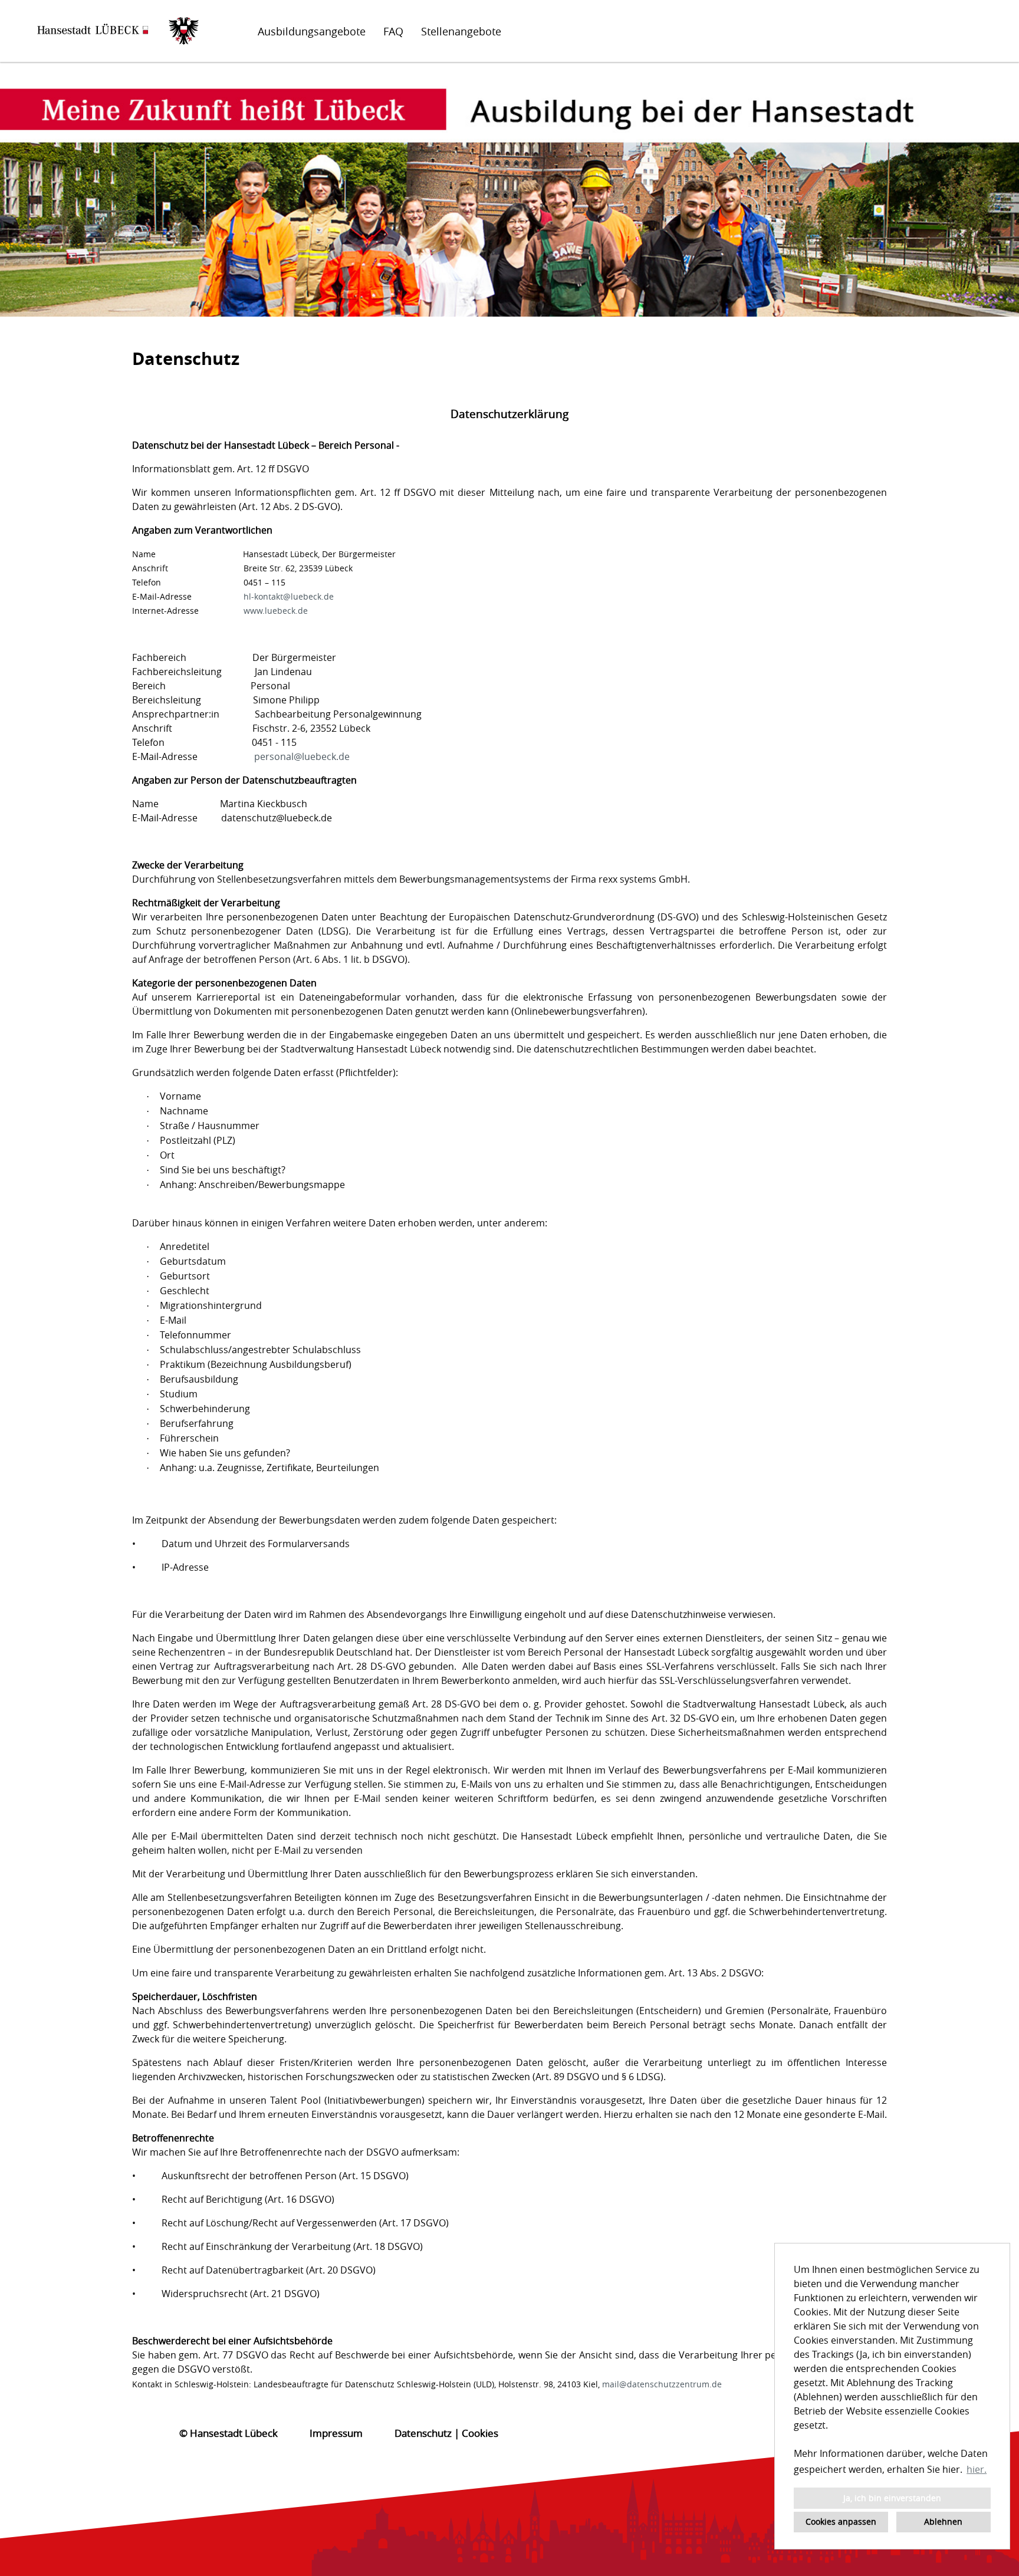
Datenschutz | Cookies (446, 2433)
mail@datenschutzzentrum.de (662, 2384)
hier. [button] (977, 2469)
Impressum (336, 2433)
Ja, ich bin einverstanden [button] (892, 2498)
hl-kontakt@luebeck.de (289, 596)
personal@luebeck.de (302, 756)
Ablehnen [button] (943, 2521)
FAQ (393, 31)
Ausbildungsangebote (312, 31)
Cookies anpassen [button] (841, 2521)
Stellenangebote (461, 31)
